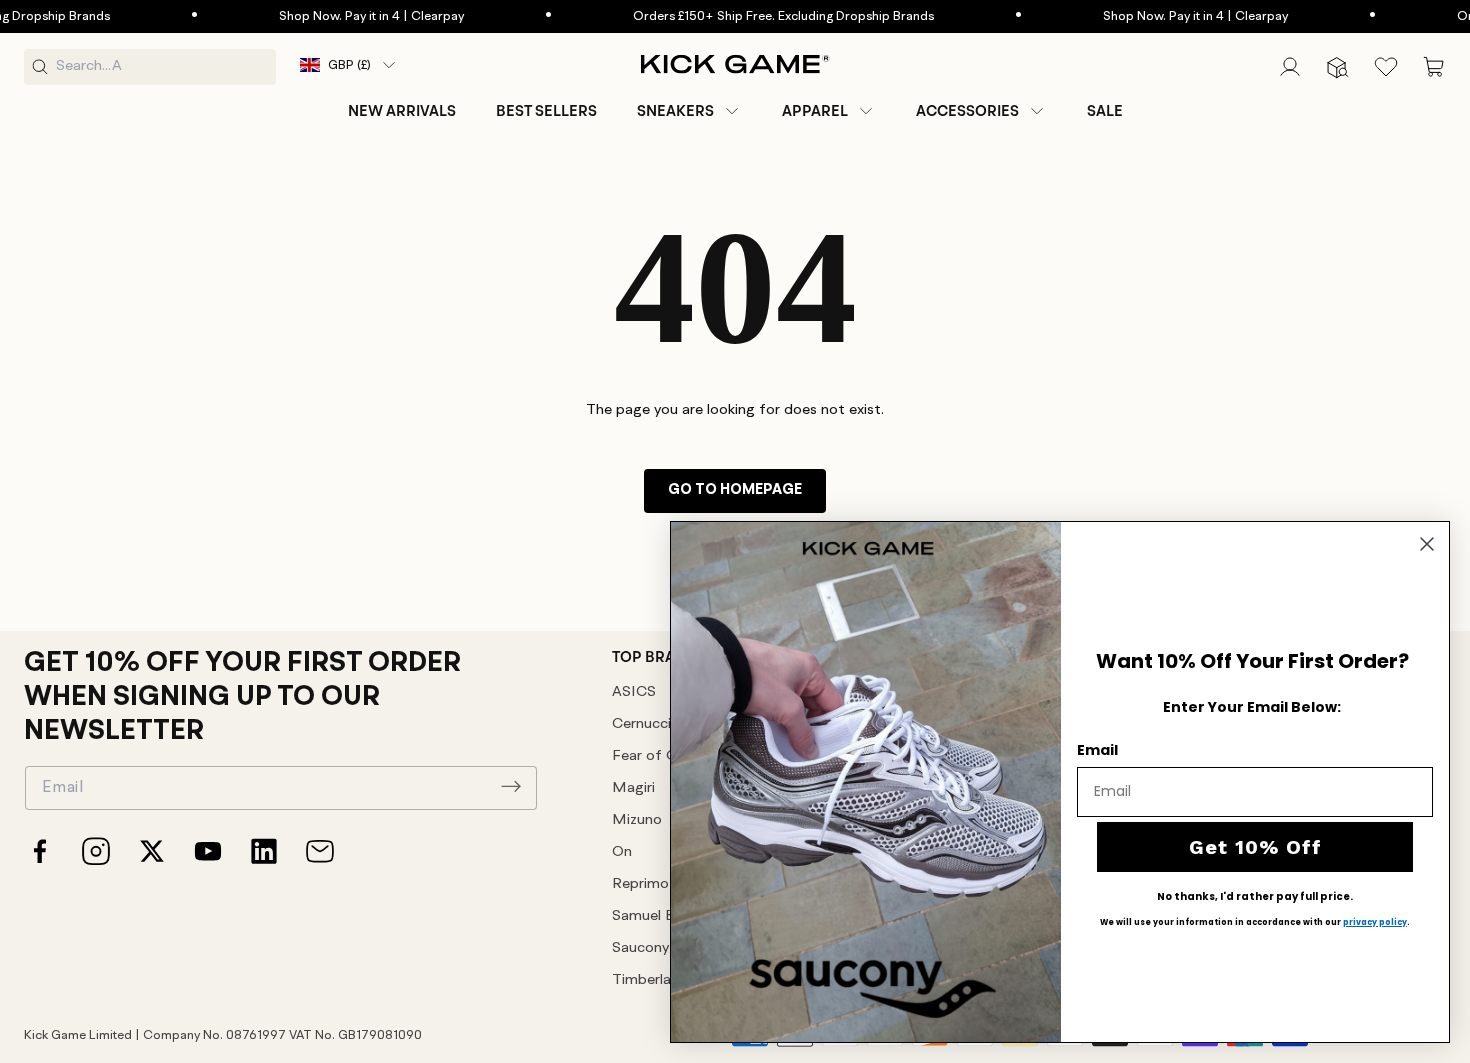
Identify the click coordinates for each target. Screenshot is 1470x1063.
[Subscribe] (511, 786)
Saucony (640, 948)
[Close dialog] (1427, 544)
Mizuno (637, 820)
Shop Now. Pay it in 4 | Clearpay (344, 16)
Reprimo (640, 884)
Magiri (633, 788)
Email (1097, 750)
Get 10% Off (1255, 847)
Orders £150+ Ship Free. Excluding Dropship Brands (756, 16)
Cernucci (641, 724)
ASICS (634, 692)
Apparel (815, 111)
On (622, 852)
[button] (689, 111)
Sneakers (675, 111)
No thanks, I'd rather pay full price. (1255, 897)
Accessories (967, 111)
